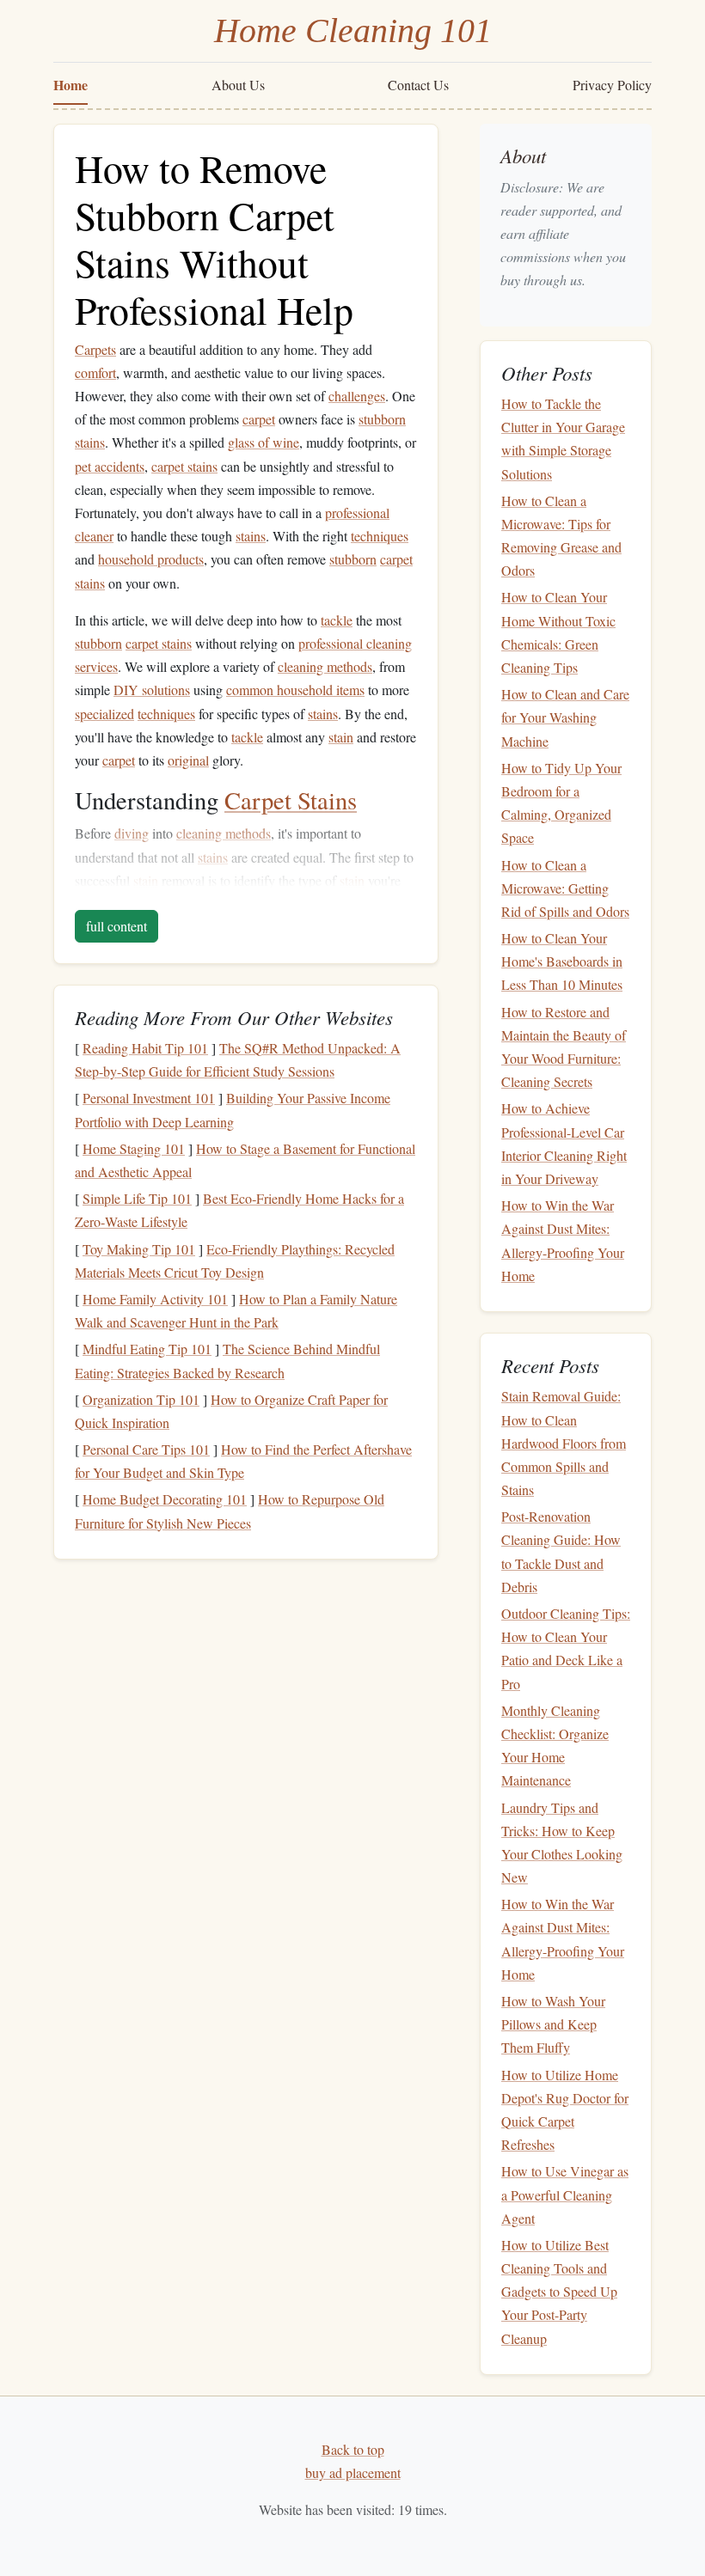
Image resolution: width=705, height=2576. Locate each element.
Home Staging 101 (134, 1148)
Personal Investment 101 (149, 1098)
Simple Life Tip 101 (137, 1198)
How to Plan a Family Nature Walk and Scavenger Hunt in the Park (236, 1310)
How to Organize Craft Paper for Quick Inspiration (231, 1411)
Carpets (95, 349)
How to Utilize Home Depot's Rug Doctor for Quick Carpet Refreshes (565, 2110)
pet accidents (110, 466)
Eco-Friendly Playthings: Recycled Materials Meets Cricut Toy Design (235, 1261)
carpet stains (184, 466)
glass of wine (264, 442)
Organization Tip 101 (141, 1399)
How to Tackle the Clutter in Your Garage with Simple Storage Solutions (563, 439)
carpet (259, 419)
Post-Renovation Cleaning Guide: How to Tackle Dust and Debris (561, 1551)
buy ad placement (353, 2472)
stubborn (382, 419)
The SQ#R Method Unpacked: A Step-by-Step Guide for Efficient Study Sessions (238, 1059)
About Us (238, 85)
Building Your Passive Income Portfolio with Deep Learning (233, 1109)
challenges (357, 396)
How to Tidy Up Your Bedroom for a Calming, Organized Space (561, 803)
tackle (337, 620)
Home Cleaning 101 (353, 31)
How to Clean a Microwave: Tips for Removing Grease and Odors (561, 536)
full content (116, 926)
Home (70, 85)
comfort (95, 372)
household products (151, 559)
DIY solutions (152, 690)
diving (132, 833)
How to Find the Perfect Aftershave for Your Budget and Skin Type (243, 1461)
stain (341, 737)
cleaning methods (325, 666)
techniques (380, 536)
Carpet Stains (291, 800)
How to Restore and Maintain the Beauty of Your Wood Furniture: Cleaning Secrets (564, 1047)
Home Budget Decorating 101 (165, 1499)
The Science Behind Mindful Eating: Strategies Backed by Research (227, 1360)
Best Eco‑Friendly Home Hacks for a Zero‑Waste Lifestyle (239, 1210)
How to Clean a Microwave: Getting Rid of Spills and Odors (565, 888)
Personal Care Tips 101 (146, 1449)
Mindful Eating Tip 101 (147, 1349)
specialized (104, 714)
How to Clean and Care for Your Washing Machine (565, 717)
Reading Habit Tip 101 (145, 1048)
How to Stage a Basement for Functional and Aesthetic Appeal (245, 1160)
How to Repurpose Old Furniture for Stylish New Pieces (230, 1511)
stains (90, 442)
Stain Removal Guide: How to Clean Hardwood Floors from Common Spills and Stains (564, 1443)
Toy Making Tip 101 (139, 1249)
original (188, 760)
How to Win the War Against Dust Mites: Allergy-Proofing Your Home (563, 1240)
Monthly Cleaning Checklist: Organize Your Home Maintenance (555, 1746)
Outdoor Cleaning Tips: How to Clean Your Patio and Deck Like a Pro (566, 1648)
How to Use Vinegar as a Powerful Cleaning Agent (565, 2194)
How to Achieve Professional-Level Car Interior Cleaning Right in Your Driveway (564, 1143)
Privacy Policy (612, 85)
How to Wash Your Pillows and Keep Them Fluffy (553, 2024)
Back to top (353, 2449)
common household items (295, 690)
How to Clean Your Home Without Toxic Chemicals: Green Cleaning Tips (558, 632)
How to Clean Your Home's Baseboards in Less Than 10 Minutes (562, 961)
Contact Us (418, 85)
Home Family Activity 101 (155, 1299)
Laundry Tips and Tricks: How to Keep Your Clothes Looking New (562, 1843)
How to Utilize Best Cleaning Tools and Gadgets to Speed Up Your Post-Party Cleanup (559, 2292)
